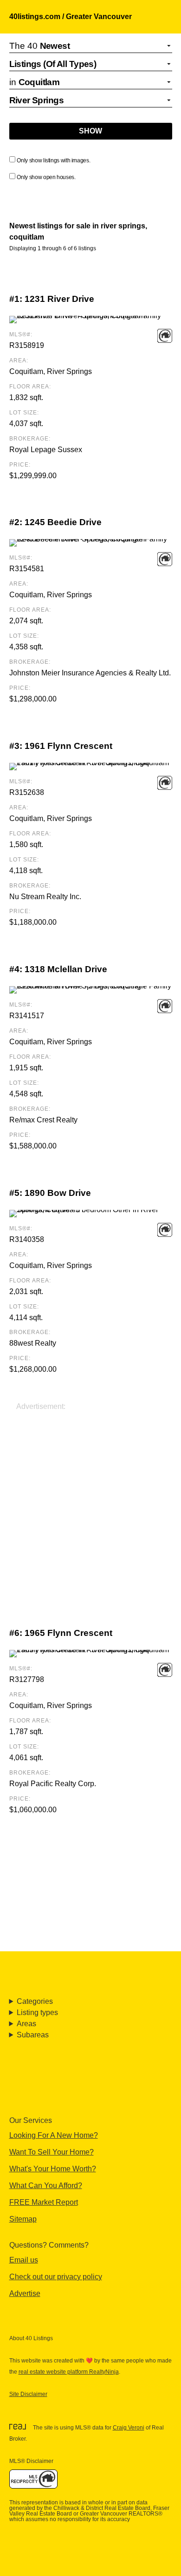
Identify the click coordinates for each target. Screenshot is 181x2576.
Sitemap (23, 2219)
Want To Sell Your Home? (52, 2152)
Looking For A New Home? (54, 2135)
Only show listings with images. (53, 160)
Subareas (33, 2035)
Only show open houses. (46, 177)
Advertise (25, 2293)
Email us (24, 2260)
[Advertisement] (90, 1503)
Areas (26, 2024)
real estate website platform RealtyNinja (69, 2372)
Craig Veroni (129, 2428)
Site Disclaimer (28, 2394)
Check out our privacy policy (56, 2277)
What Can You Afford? (46, 2186)
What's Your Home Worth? (53, 2169)
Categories (35, 2001)
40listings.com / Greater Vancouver (71, 17)
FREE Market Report (44, 2202)
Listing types (37, 2012)
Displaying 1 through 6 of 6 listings (53, 248)
